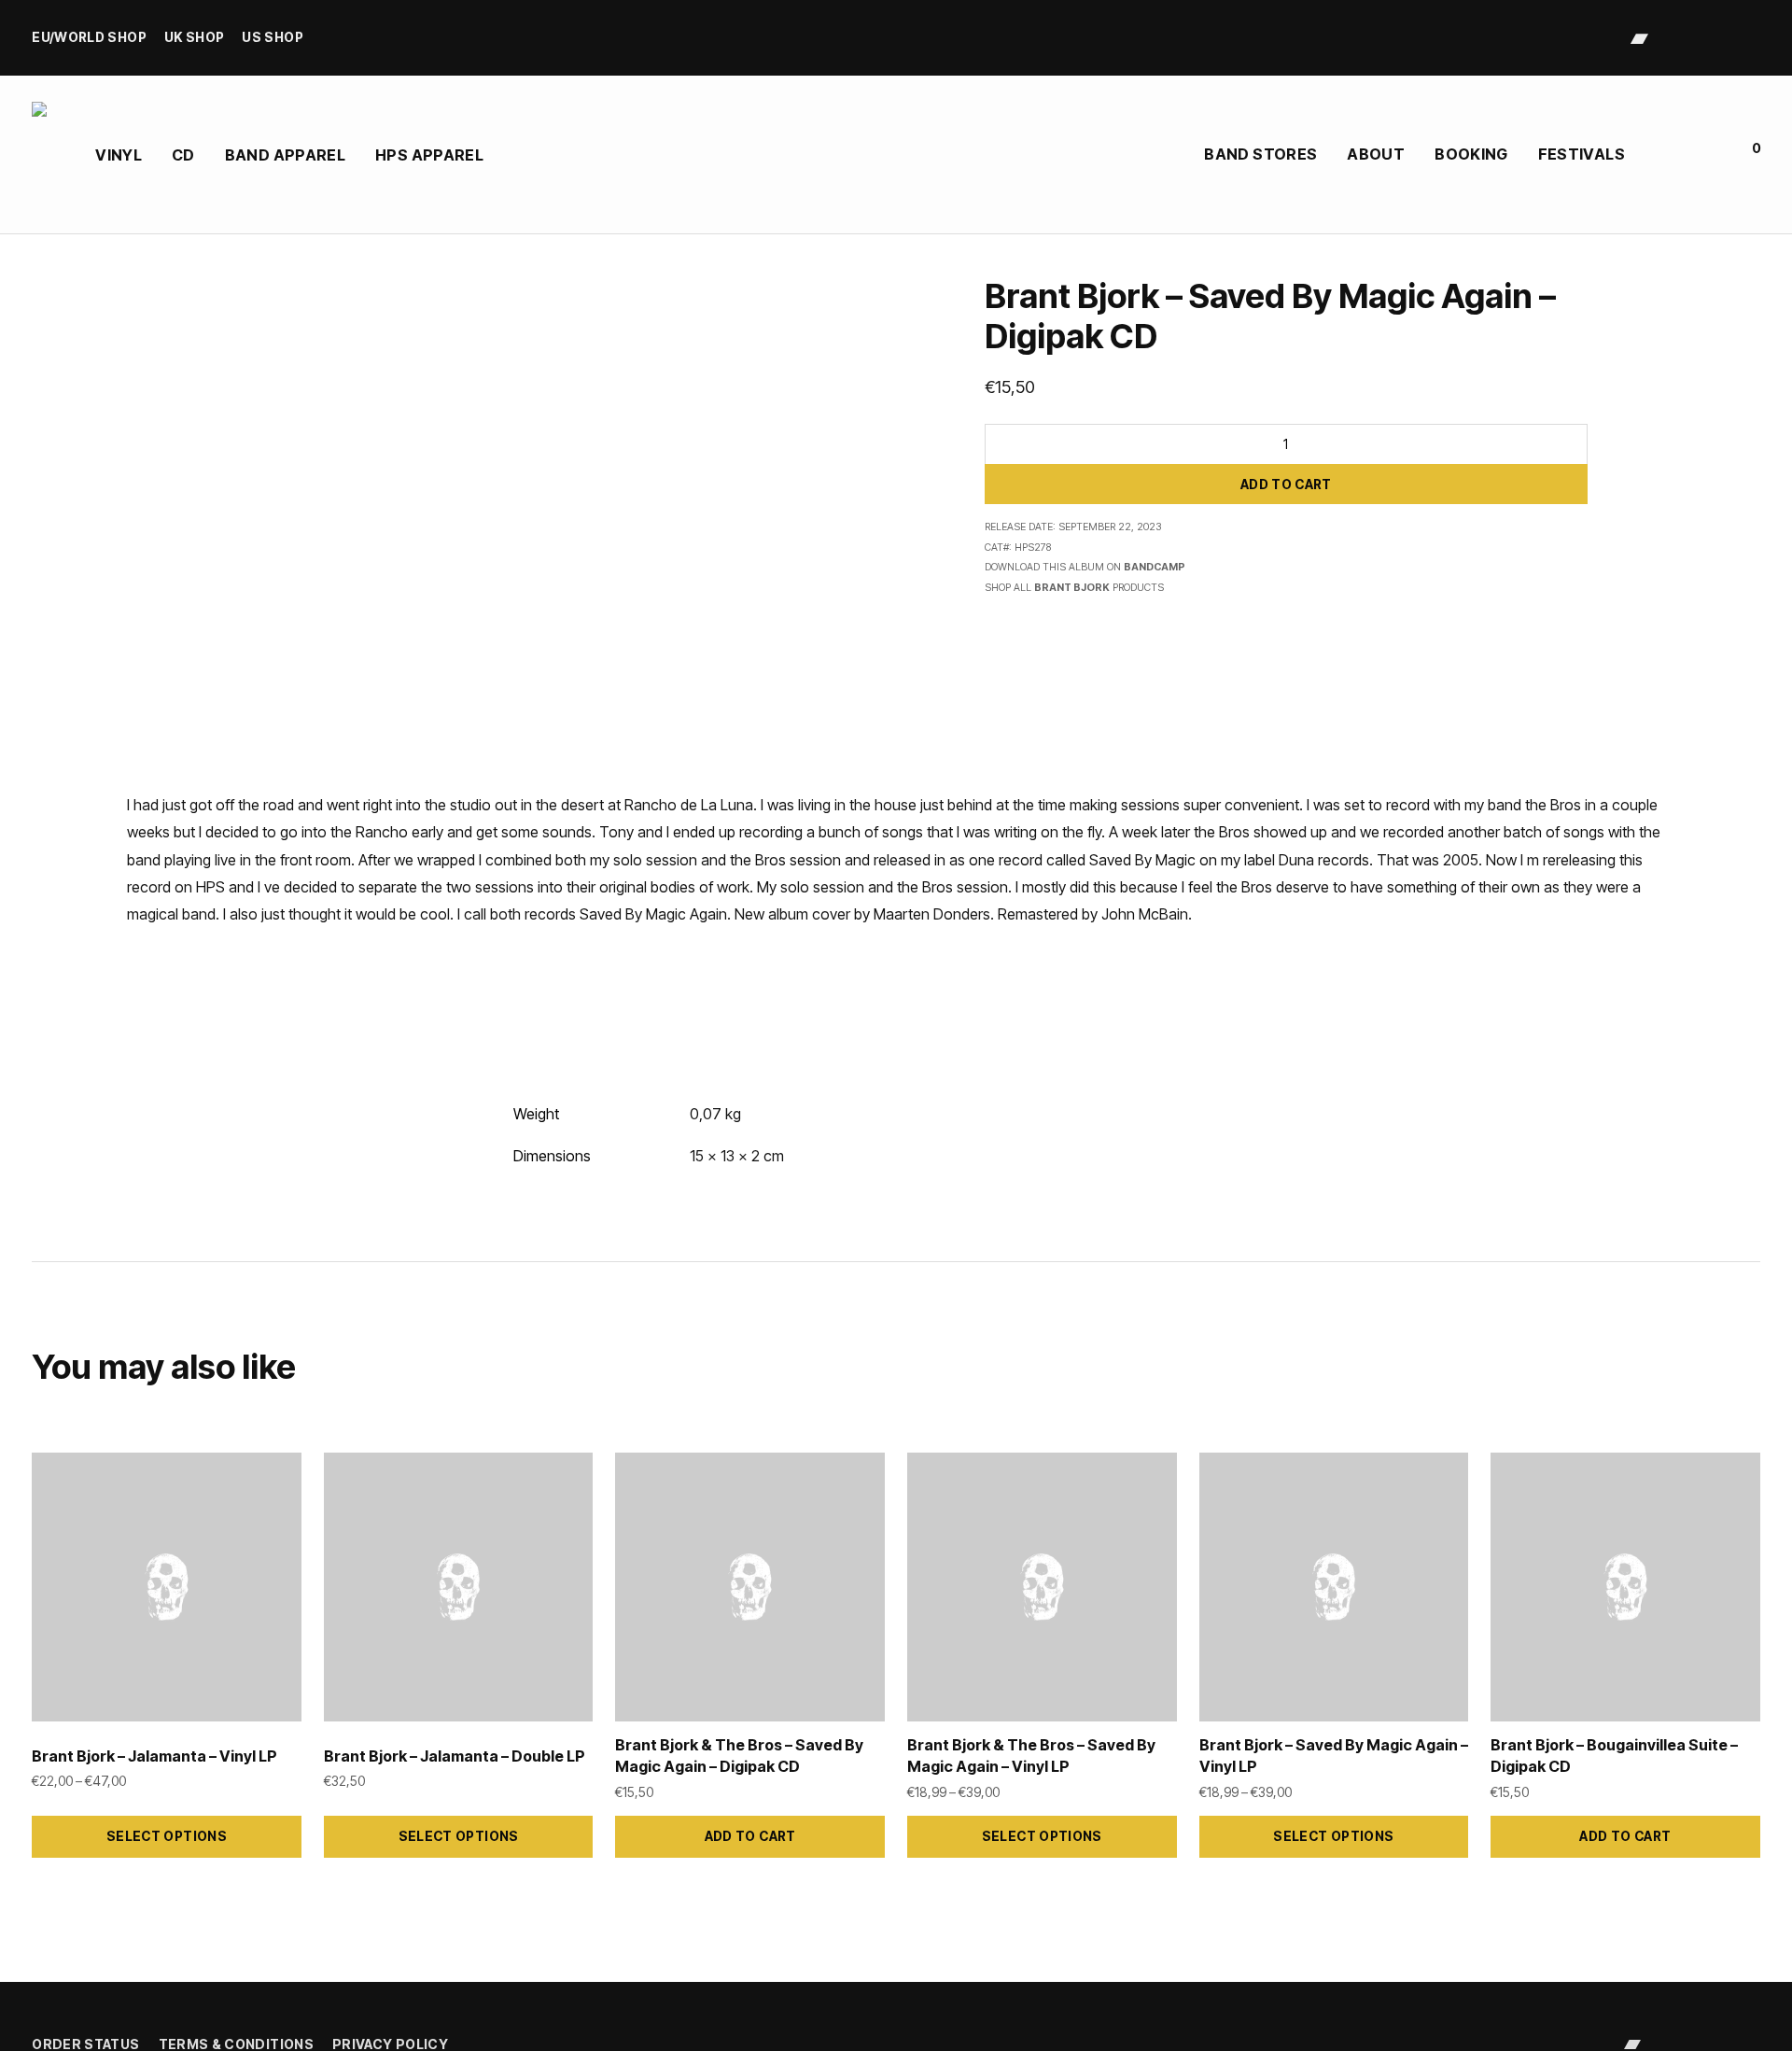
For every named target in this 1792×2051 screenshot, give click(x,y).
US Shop (273, 38)
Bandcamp (1155, 567)
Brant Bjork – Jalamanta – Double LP (455, 1756)
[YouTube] (1753, 37)
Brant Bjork (1072, 588)
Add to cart (1286, 485)
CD (183, 155)
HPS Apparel (429, 155)
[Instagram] (1669, 37)
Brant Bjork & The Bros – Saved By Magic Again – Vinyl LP (1031, 1756)
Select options (167, 1836)
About (1376, 154)
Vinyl (119, 155)
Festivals (1582, 154)
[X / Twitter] (1725, 37)
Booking (1471, 154)
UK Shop (195, 38)
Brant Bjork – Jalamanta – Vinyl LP (154, 1756)
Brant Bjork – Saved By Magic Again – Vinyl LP (1334, 1756)
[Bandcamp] (1639, 37)
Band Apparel (285, 155)
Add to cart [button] (750, 1836)
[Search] (1660, 155)
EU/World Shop (89, 38)
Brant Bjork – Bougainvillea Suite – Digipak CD (1614, 1756)
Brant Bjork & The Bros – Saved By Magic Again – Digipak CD (739, 1756)
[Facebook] (1697, 37)
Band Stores (1260, 154)
